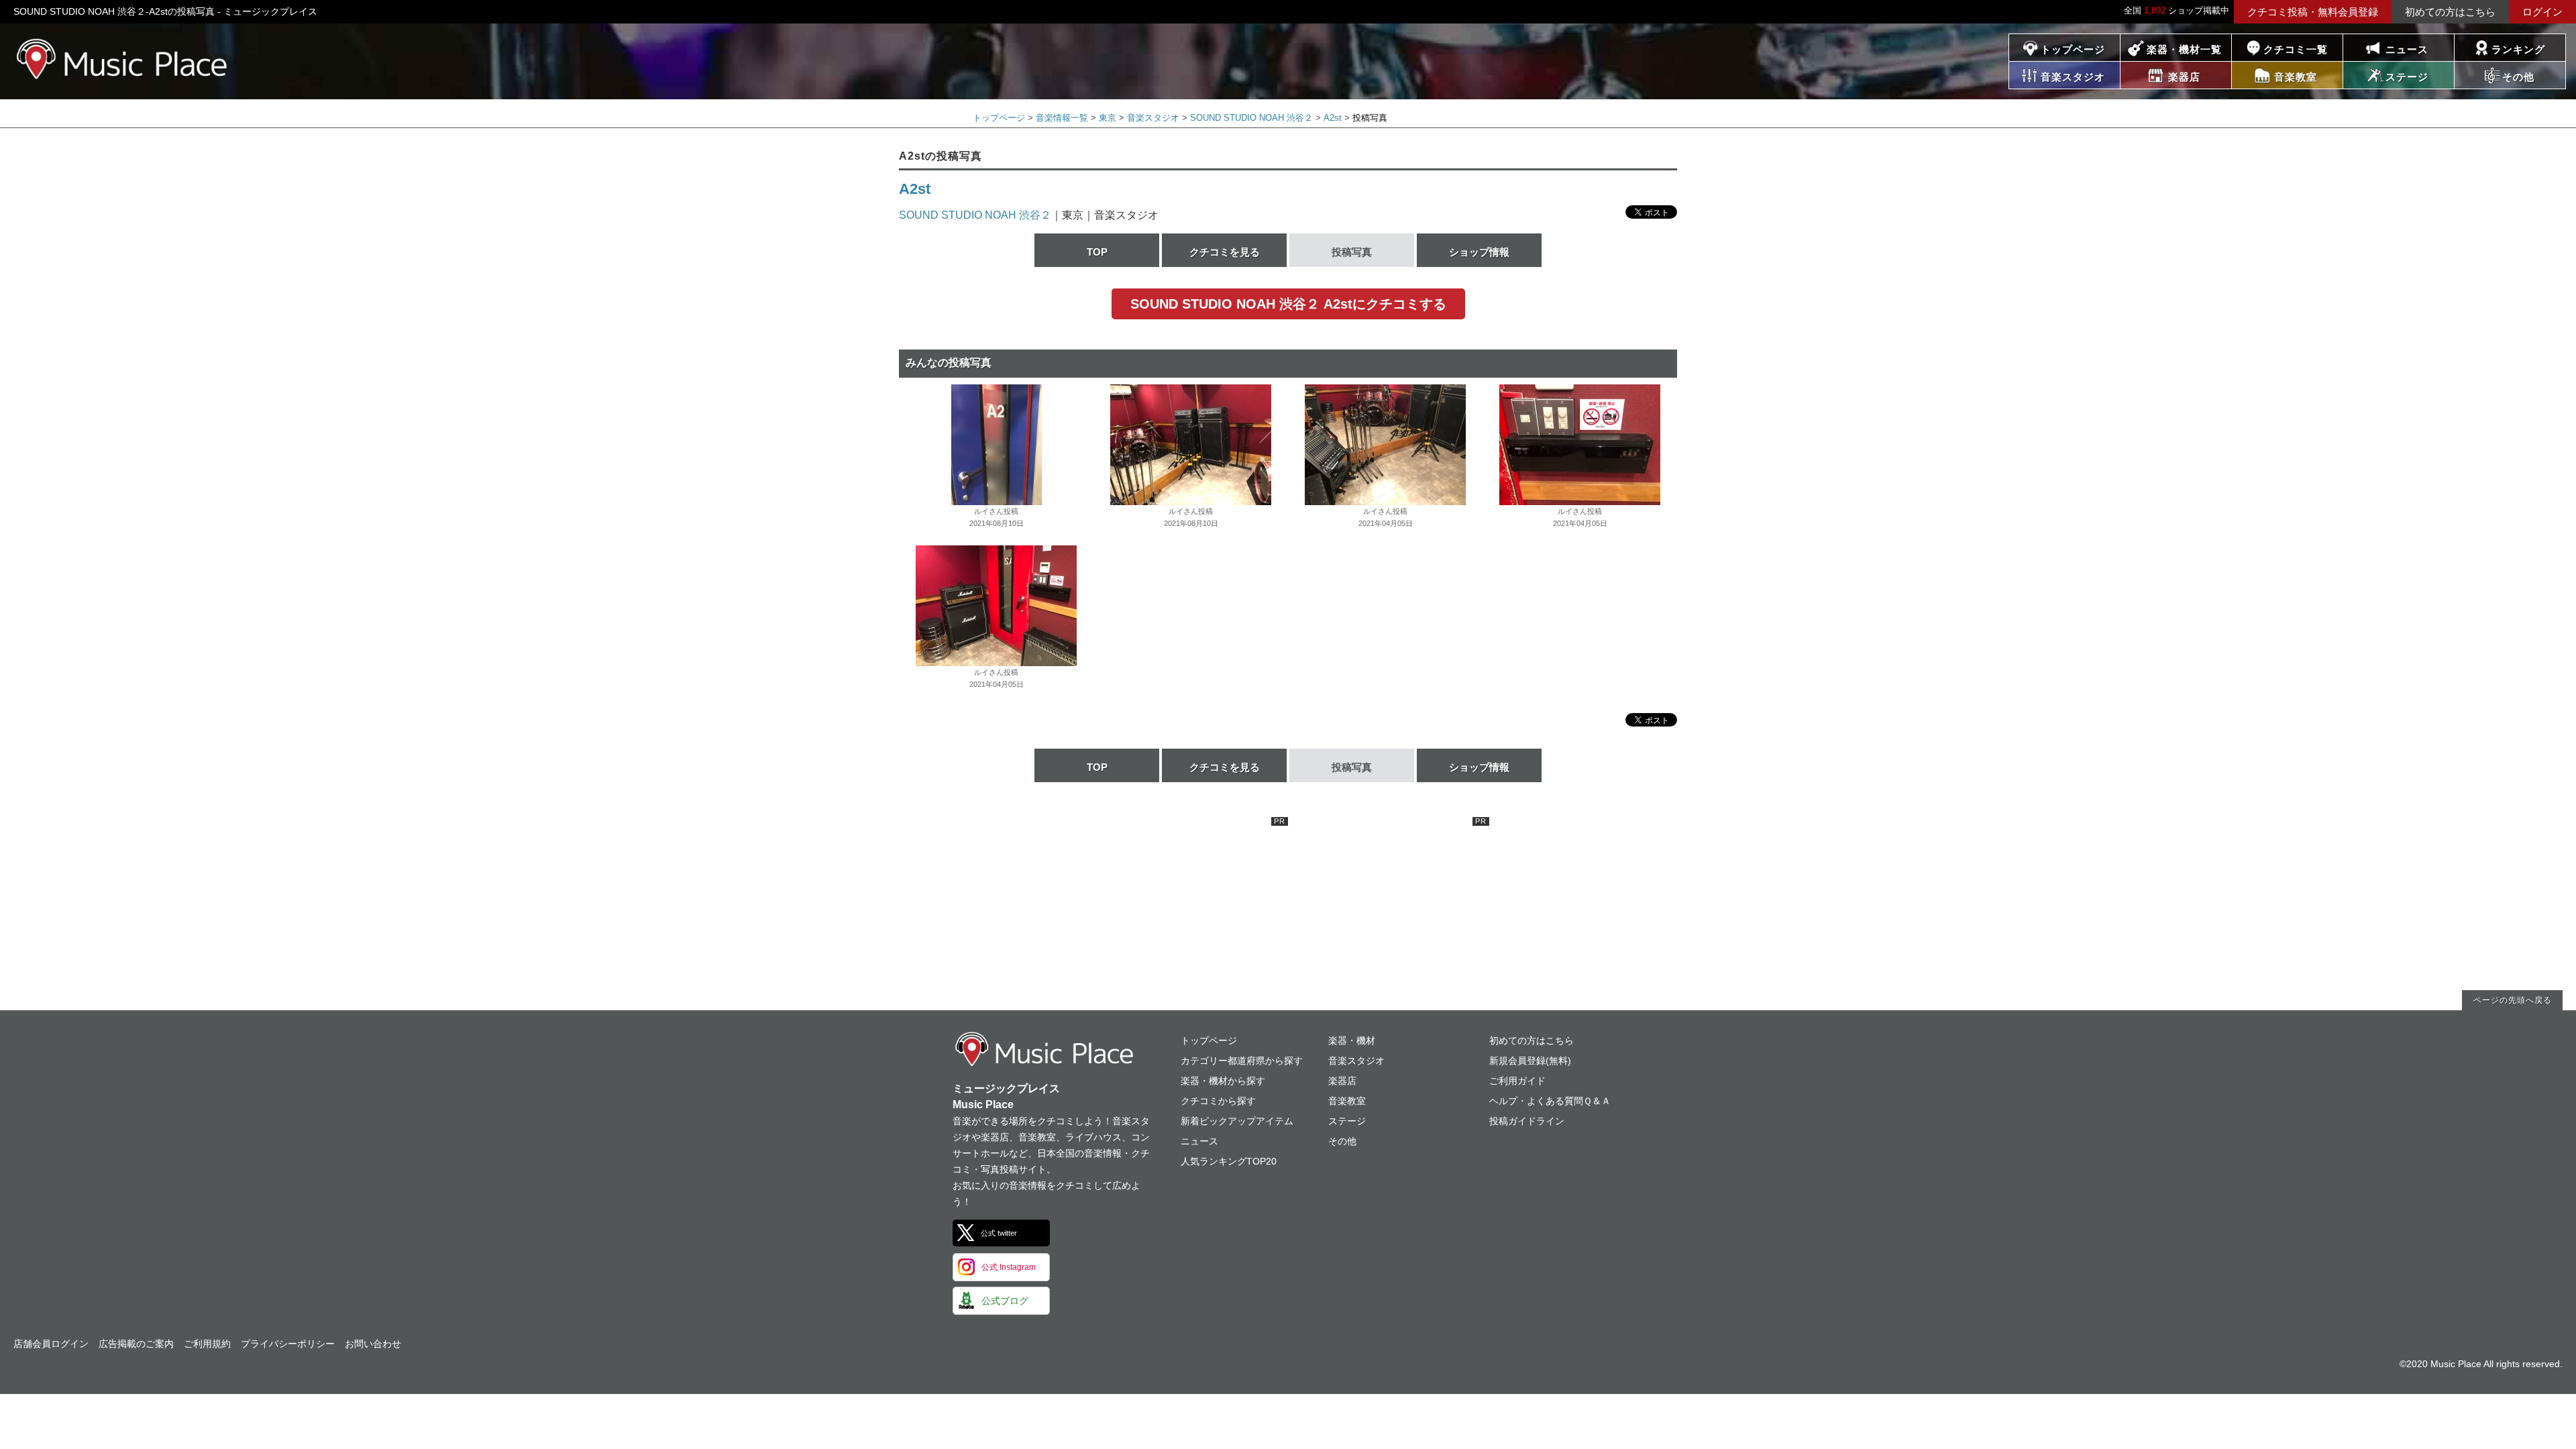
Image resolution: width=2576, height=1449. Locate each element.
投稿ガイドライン (1527, 1121)
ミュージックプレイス (122, 59)
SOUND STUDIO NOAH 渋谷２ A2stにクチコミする (1288, 304)
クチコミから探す (1218, 1101)
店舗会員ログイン (51, 1344)
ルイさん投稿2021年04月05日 (1386, 517)
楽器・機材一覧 (2184, 49)
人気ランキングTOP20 (1229, 1161)
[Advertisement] (1187, 901)
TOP (1097, 252)
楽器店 (1342, 1081)
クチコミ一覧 (2296, 49)
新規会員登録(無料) (1530, 1061)
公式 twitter (999, 1233)
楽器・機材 (1352, 1040)
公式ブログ (1005, 1301)
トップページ (2073, 49)
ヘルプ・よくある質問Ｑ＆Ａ (1550, 1101)
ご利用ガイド (1517, 1081)
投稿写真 (1352, 252)
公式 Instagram (1009, 1267)
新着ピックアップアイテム (1237, 1121)
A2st (1333, 118)
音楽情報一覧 (1062, 118)
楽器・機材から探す (1223, 1081)
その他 (1342, 1141)
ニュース (2407, 49)
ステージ (1347, 1121)
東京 (1108, 118)
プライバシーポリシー (288, 1344)
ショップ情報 (1479, 252)
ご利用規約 (207, 1344)
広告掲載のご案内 (136, 1344)
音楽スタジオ (1153, 118)
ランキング (2518, 49)
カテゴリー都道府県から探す (1242, 1061)
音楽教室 (1347, 1101)
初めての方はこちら (2450, 12)
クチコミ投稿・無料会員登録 (2313, 12)
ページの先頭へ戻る (2513, 1000)
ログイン (2542, 12)
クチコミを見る (1225, 252)
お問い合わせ (373, 1344)
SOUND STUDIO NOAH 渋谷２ (1251, 118)
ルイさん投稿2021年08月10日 (997, 517)
